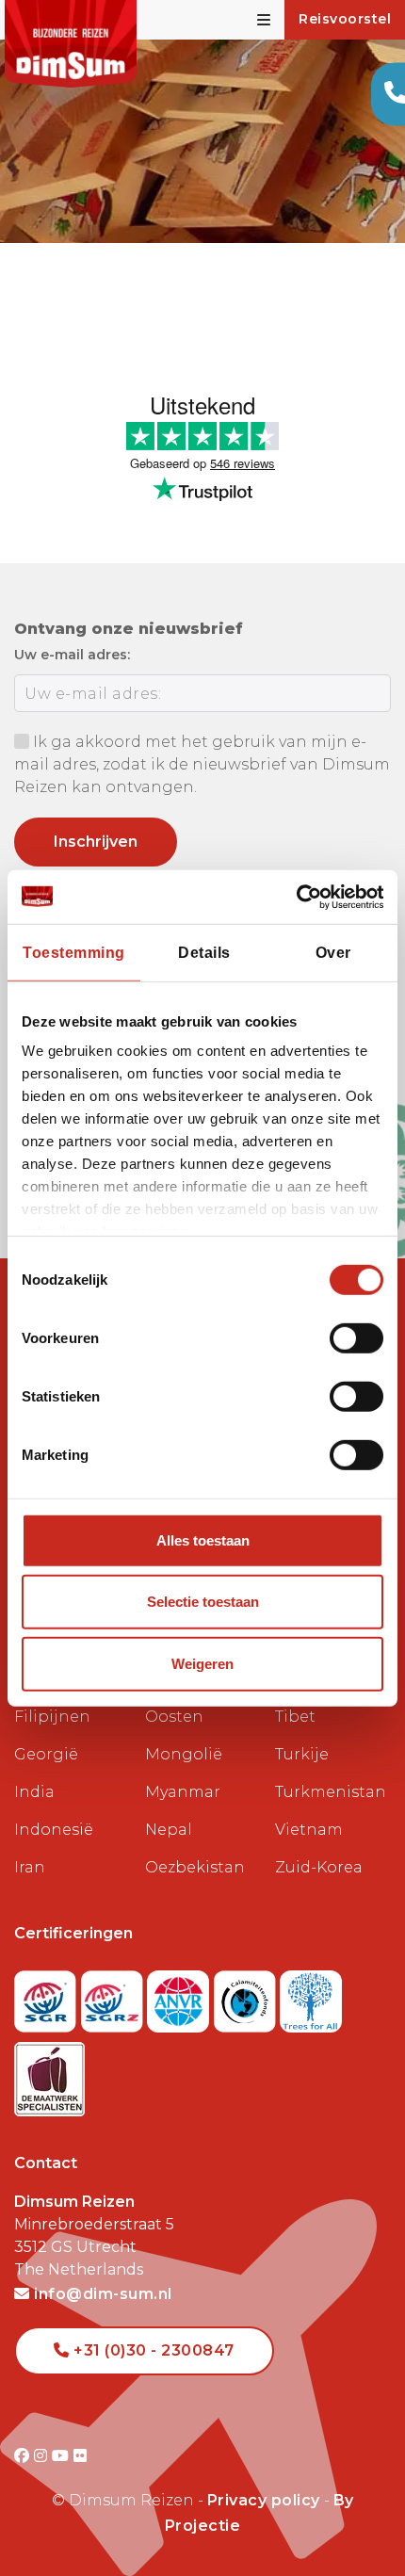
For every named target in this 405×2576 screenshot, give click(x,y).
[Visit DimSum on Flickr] (81, 2456)
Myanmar (183, 1792)
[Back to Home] (71, 44)
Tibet (295, 1717)
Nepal (169, 1830)
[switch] (356, 1338)
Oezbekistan (195, 1867)
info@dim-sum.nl (101, 2294)
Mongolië (184, 1754)
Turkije (302, 1754)
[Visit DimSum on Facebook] (24, 2456)
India (34, 1792)
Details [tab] (204, 952)
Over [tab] (333, 952)
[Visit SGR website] (48, 1996)
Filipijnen (52, 1717)
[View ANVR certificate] (180, 1996)
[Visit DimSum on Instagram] (43, 2456)
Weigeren (202, 1664)
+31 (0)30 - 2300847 (152, 2350)
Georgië (46, 1754)
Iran (30, 1867)
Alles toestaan (203, 1540)
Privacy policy (264, 2500)
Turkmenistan (331, 1792)
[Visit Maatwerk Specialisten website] (49, 2074)
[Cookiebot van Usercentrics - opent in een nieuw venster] (301, 896)
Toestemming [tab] (74, 952)
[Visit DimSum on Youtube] (63, 2456)
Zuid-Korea (319, 1867)
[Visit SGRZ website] (114, 1996)
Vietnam (309, 1830)
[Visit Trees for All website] (311, 1996)
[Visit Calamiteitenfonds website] (247, 1996)
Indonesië (54, 1830)
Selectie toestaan (203, 1602)
